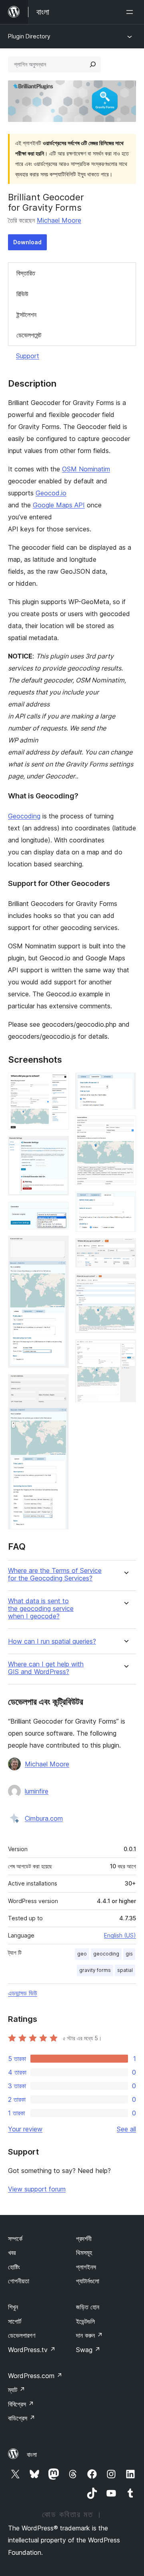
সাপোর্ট (15, 2321)
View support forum (37, 2189)
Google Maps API (59, 505)
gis (129, 1954)
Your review (25, 2129)
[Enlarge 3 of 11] (58, 1213)
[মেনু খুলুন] (131, 12)
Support (28, 356)
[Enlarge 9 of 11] (125, 1249)
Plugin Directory (29, 36)
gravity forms (95, 1970)
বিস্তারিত (26, 273)
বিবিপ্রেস (21, 2404)
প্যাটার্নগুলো (88, 2281)
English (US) (120, 1935)
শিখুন (13, 2307)
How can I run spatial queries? (52, 1641)
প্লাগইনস (86, 2267)
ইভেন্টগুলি (85, 2321)
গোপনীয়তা (19, 2281)
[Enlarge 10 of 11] (125, 1285)
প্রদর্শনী (84, 2239)
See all (126, 2129)
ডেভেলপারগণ (22, 2335)
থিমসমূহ (84, 2253)
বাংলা (32, 2454)
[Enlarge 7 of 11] (125, 1126)
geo (82, 1954)
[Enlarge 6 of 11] (125, 1083)
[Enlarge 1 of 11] (58, 1083)
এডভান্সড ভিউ (23, 1993)
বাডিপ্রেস (22, 2418)
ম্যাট (17, 2390)
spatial (125, 1970)
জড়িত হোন (88, 2307)
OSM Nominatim (86, 469)
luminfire (37, 1791)
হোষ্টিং (14, 2267)
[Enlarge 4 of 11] (58, 1247)
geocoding (106, 1954)
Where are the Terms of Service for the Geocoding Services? (55, 1574)
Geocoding (24, 816)
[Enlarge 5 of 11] (58, 1385)
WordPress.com (35, 2376)
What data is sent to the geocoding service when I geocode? (41, 1609)
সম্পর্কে (15, 2239)
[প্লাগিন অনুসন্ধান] (93, 64)
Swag (88, 2350)
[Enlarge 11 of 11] (125, 1350)
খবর (12, 2253)
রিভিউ (22, 294)
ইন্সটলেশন (26, 315)
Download (27, 242)
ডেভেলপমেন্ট (29, 335)
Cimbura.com (44, 1818)
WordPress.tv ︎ (32, 2350)
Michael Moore (59, 220)
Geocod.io (51, 493)
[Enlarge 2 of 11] (58, 1147)
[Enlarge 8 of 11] (125, 1202)
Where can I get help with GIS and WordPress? (46, 1668)
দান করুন (89, 2335)
